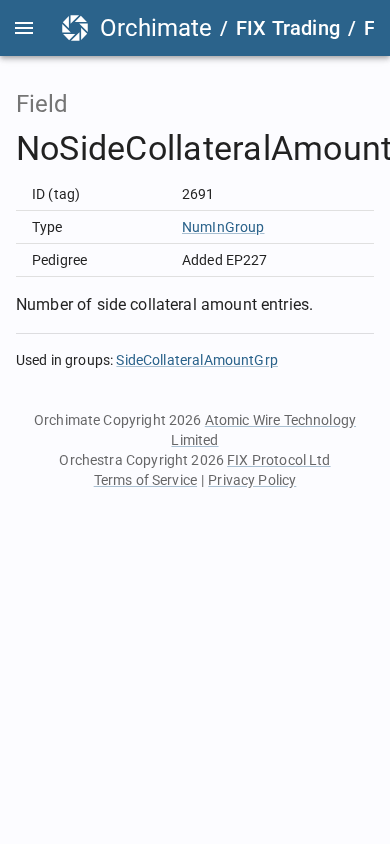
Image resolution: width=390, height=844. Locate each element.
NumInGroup (223, 227)
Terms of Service (145, 480)
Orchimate (156, 28)
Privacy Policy (252, 480)
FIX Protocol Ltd (278, 460)
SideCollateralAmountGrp (196, 360)
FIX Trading (288, 28)
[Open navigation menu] (24, 28)
